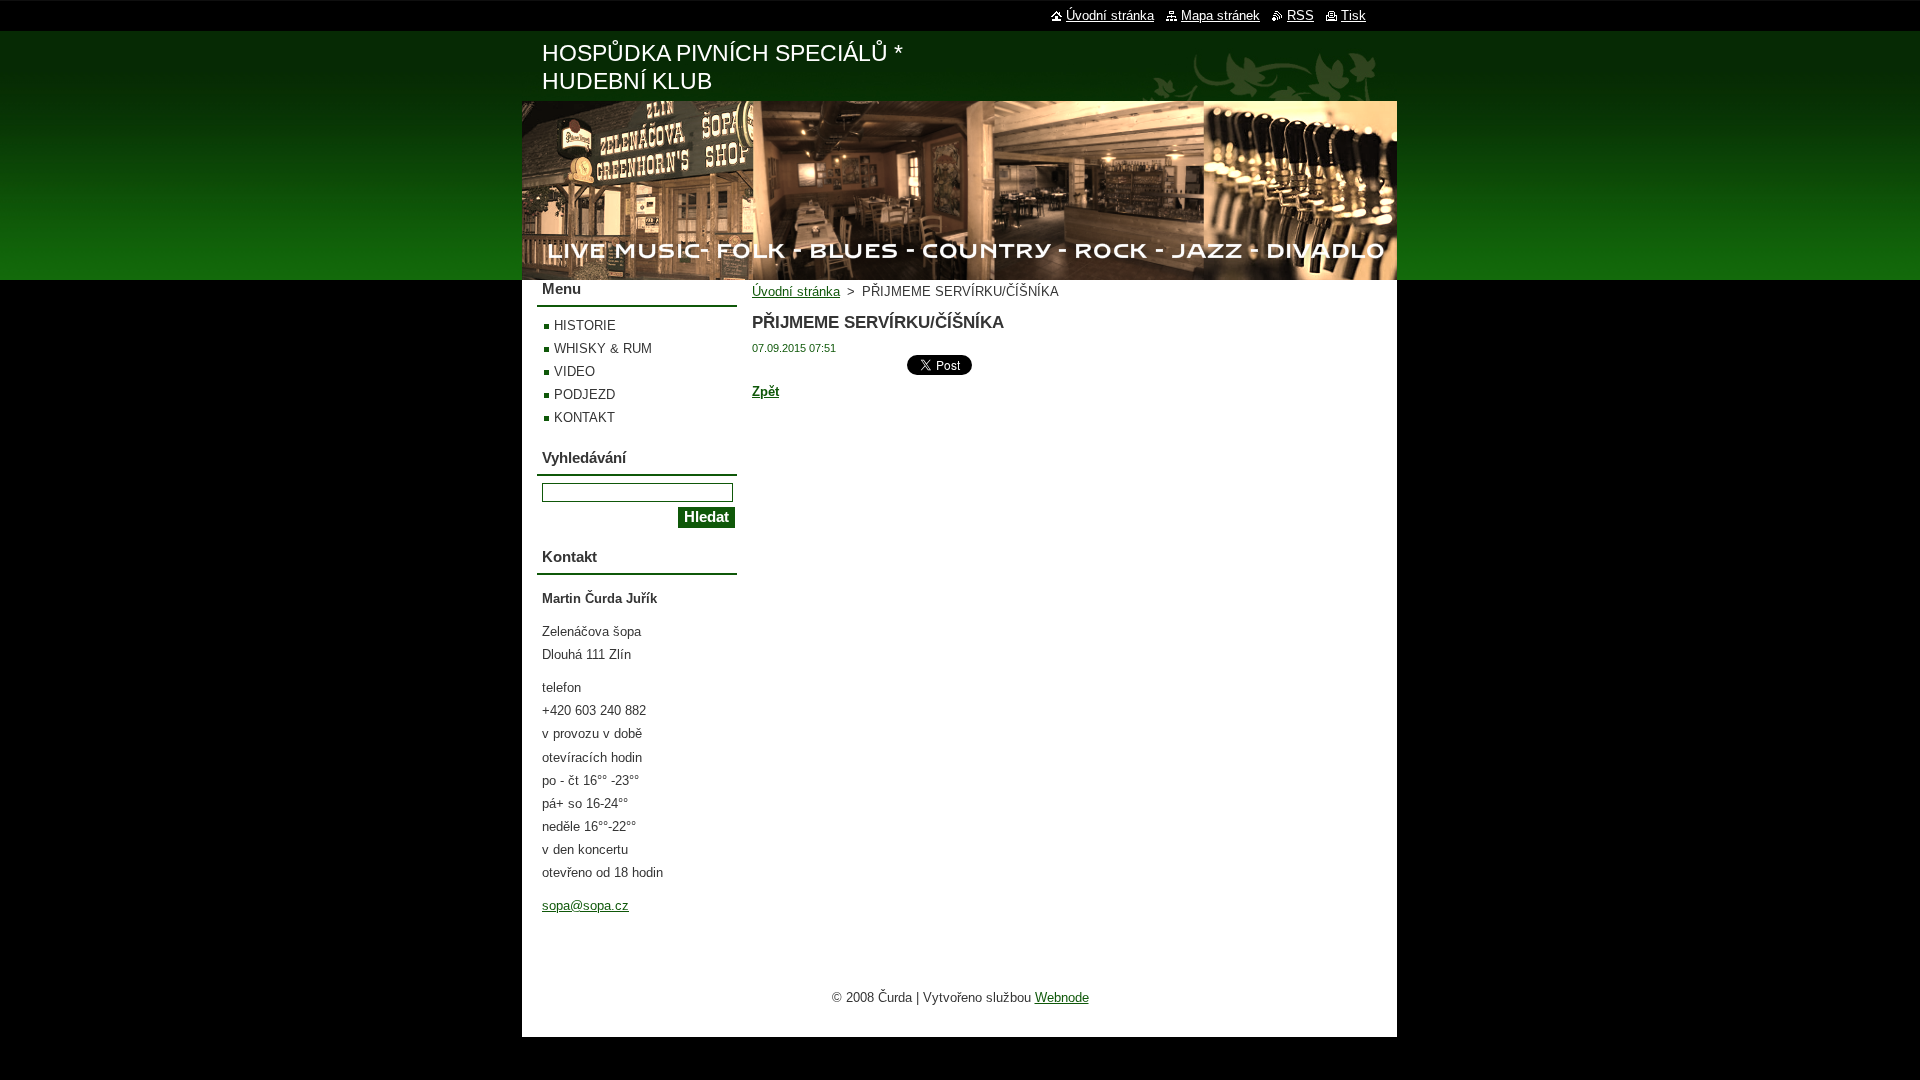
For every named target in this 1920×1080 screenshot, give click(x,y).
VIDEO (574, 371)
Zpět (765, 391)
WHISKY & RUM (603, 348)
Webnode (1062, 997)
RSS (1300, 15)
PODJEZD (584, 394)
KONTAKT (584, 417)
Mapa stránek (1220, 15)
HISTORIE (585, 325)
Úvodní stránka (796, 291)
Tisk (1353, 15)
